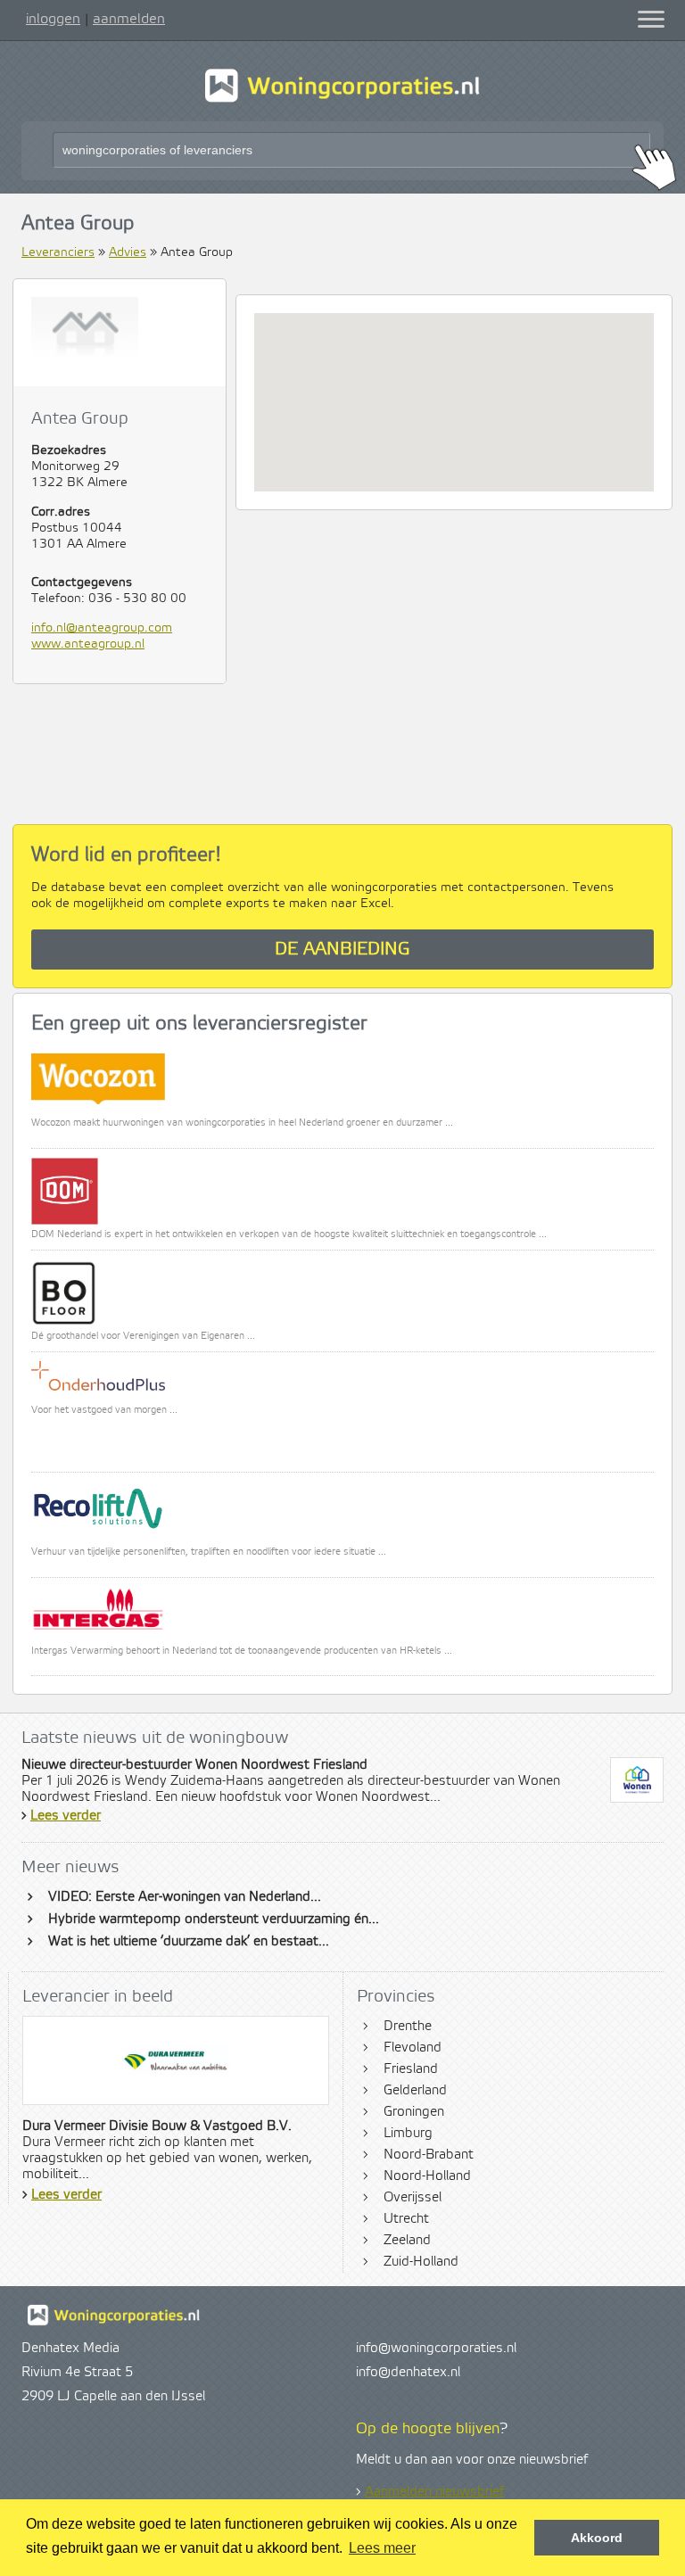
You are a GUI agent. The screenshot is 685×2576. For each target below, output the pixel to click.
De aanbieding (342, 949)
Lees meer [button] (382, 2548)
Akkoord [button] (597, 2538)
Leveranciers (58, 252)
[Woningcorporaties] (342, 100)
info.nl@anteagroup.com (102, 628)
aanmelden (129, 19)
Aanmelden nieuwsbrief (434, 2492)
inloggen (53, 19)
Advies (128, 252)
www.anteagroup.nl (88, 644)
